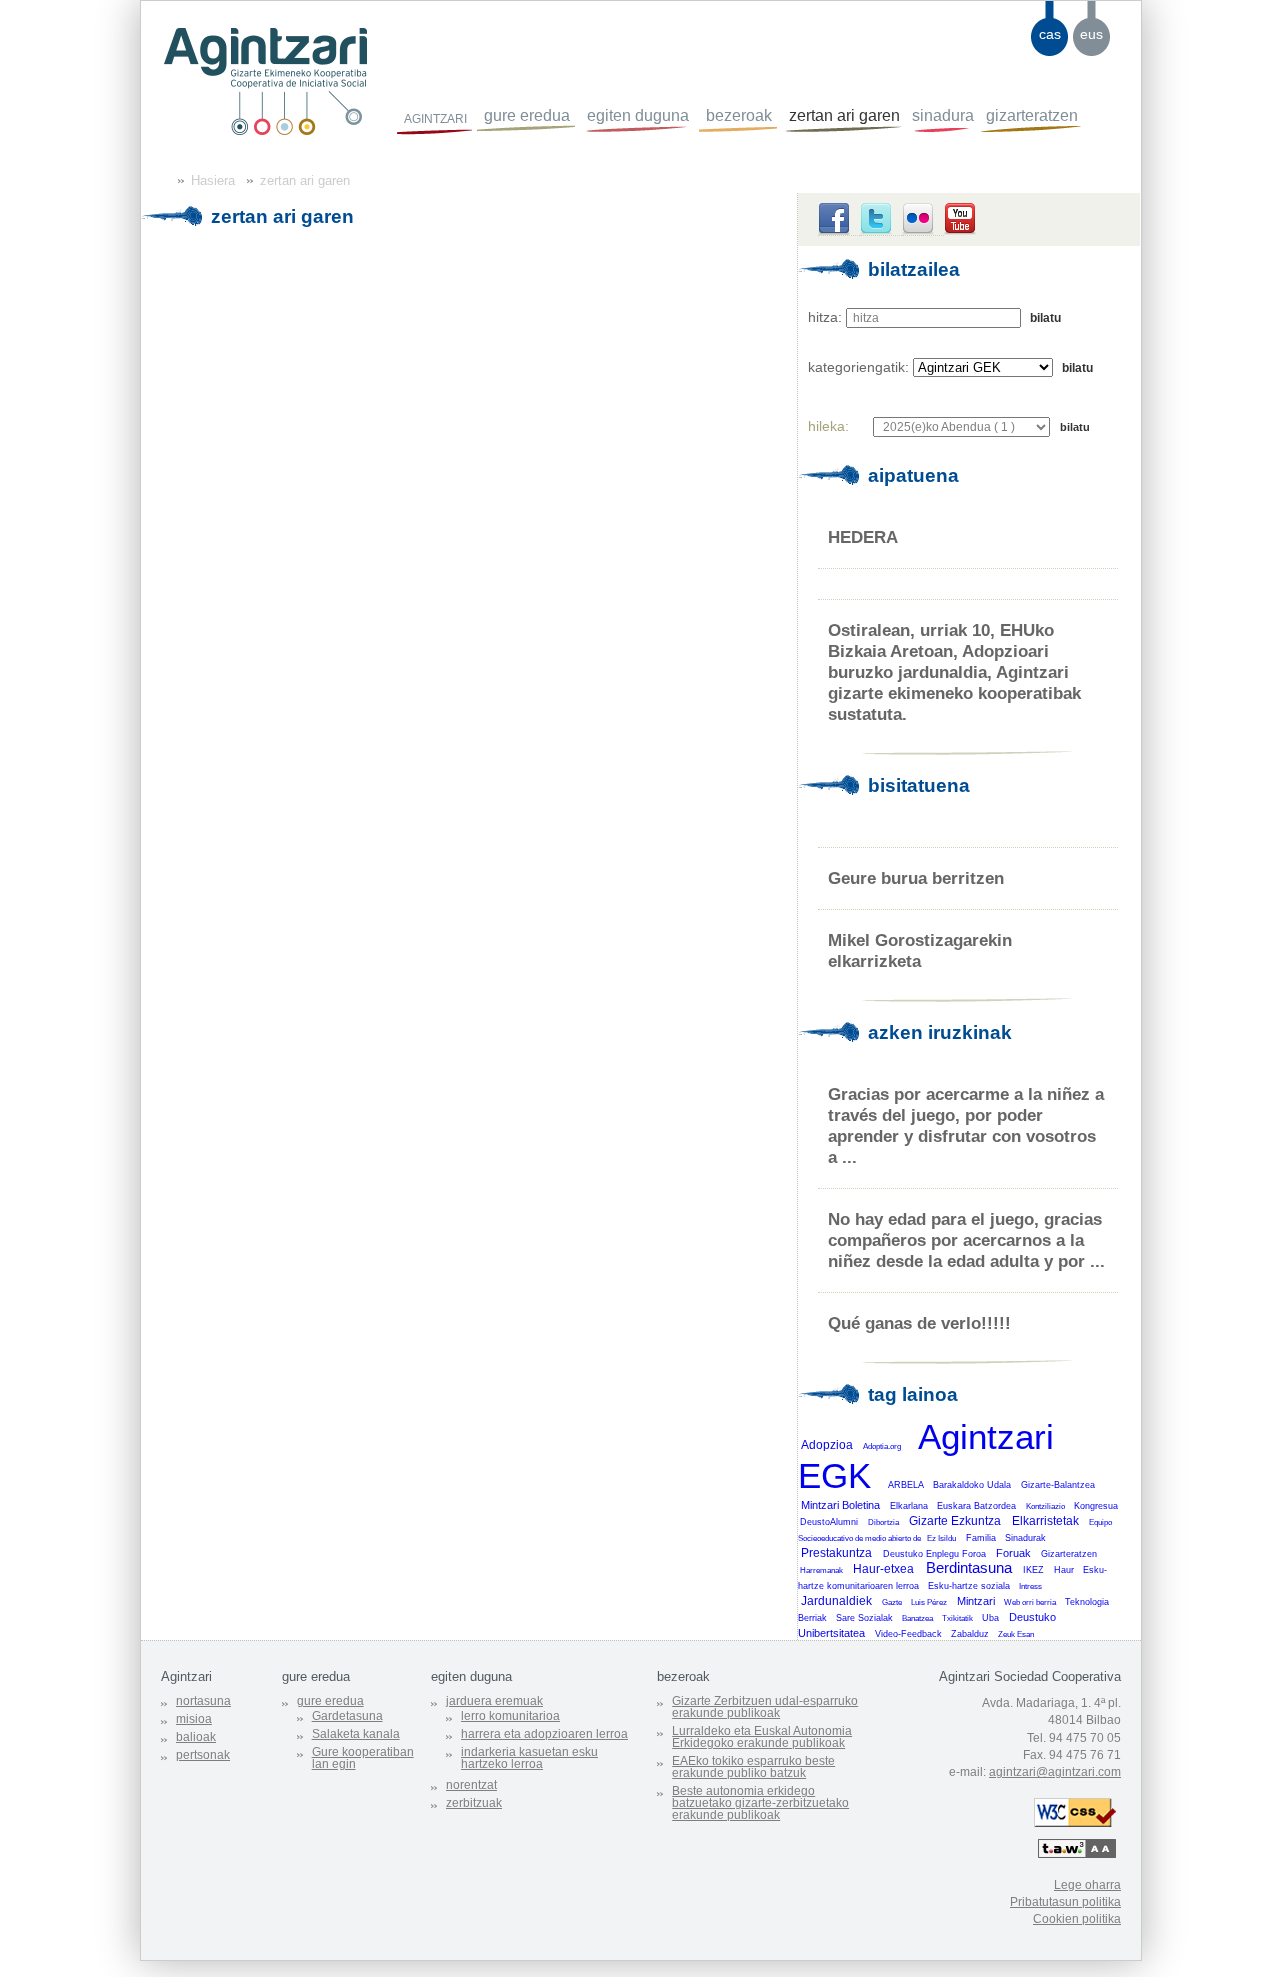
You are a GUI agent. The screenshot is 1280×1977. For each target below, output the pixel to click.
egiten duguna (638, 115)
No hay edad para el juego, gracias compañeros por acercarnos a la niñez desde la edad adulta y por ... (966, 1240)
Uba (990, 1618)
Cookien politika (1077, 1919)
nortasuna (203, 1701)
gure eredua (527, 115)
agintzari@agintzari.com (1055, 1772)
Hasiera (213, 180)
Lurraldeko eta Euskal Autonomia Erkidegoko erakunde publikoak (762, 1737)
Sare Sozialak (864, 1618)
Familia (981, 1538)
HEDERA (863, 537)
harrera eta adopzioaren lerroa (544, 1734)
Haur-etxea (883, 1569)
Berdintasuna (969, 1568)
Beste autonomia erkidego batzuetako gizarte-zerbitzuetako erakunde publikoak (760, 1803)
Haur (1064, 1570)
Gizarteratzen (1069, 1554)
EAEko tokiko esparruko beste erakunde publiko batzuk (753, 1767)
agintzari (435, 117)
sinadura (943, 115)
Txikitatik (957, 1618)
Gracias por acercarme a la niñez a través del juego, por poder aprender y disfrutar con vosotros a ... (966, 1125)
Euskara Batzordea (976, 1506)
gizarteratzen (1032, 115)
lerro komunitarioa (510, 1716)
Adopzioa (827, 1445)
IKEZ (1033, 1570)
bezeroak (739, 115)
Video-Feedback (908, 1634)
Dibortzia (883, 1522)
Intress (1030, 1586)
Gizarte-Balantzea (1058, 1485)
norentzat (471, 1785)
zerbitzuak (474, 1803)
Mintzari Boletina (840, 1505)
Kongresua (1096, 1506)
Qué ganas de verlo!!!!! (919, 1323)
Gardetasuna (347, 1716)
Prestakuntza (836, 1553)
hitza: (825, 317)
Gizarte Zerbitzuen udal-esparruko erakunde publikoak (765, 1707)
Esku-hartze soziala (969, 1586)
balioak (196, 1737)
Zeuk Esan (1016, 1634)
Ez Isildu (941, 1538)
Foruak (1013, 1553)
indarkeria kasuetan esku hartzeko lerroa (529, 1758)
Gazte (892, 1602)
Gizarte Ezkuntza (955, 1521)
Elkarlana (909, 1506)
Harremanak (821, 1570)
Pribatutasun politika (1065, 1902)
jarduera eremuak (494, 1701)
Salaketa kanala (356, 1734)
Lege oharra (1087, 1885)
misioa (194, 1719)
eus (1091, 34)
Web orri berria (1030, 1602)
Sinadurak (1025, 1538)
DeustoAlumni (829, 1522)
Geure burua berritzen (916, 878)
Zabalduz (970, 1634)
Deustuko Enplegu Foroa (934, 1554)
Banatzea (917, 1618)
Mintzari (976, 1601)
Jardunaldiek (836, 1601)
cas (1050, 34)
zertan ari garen (844, 115)
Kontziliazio (1045, 1506)
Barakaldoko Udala (972, 1485)
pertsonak (203, 1755)
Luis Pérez (929, 1602)
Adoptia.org (882, 1446)
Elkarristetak (1045, 1521)
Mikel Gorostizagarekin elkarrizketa (920, 950)
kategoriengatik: (858, 367)
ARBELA (906, 1485)
